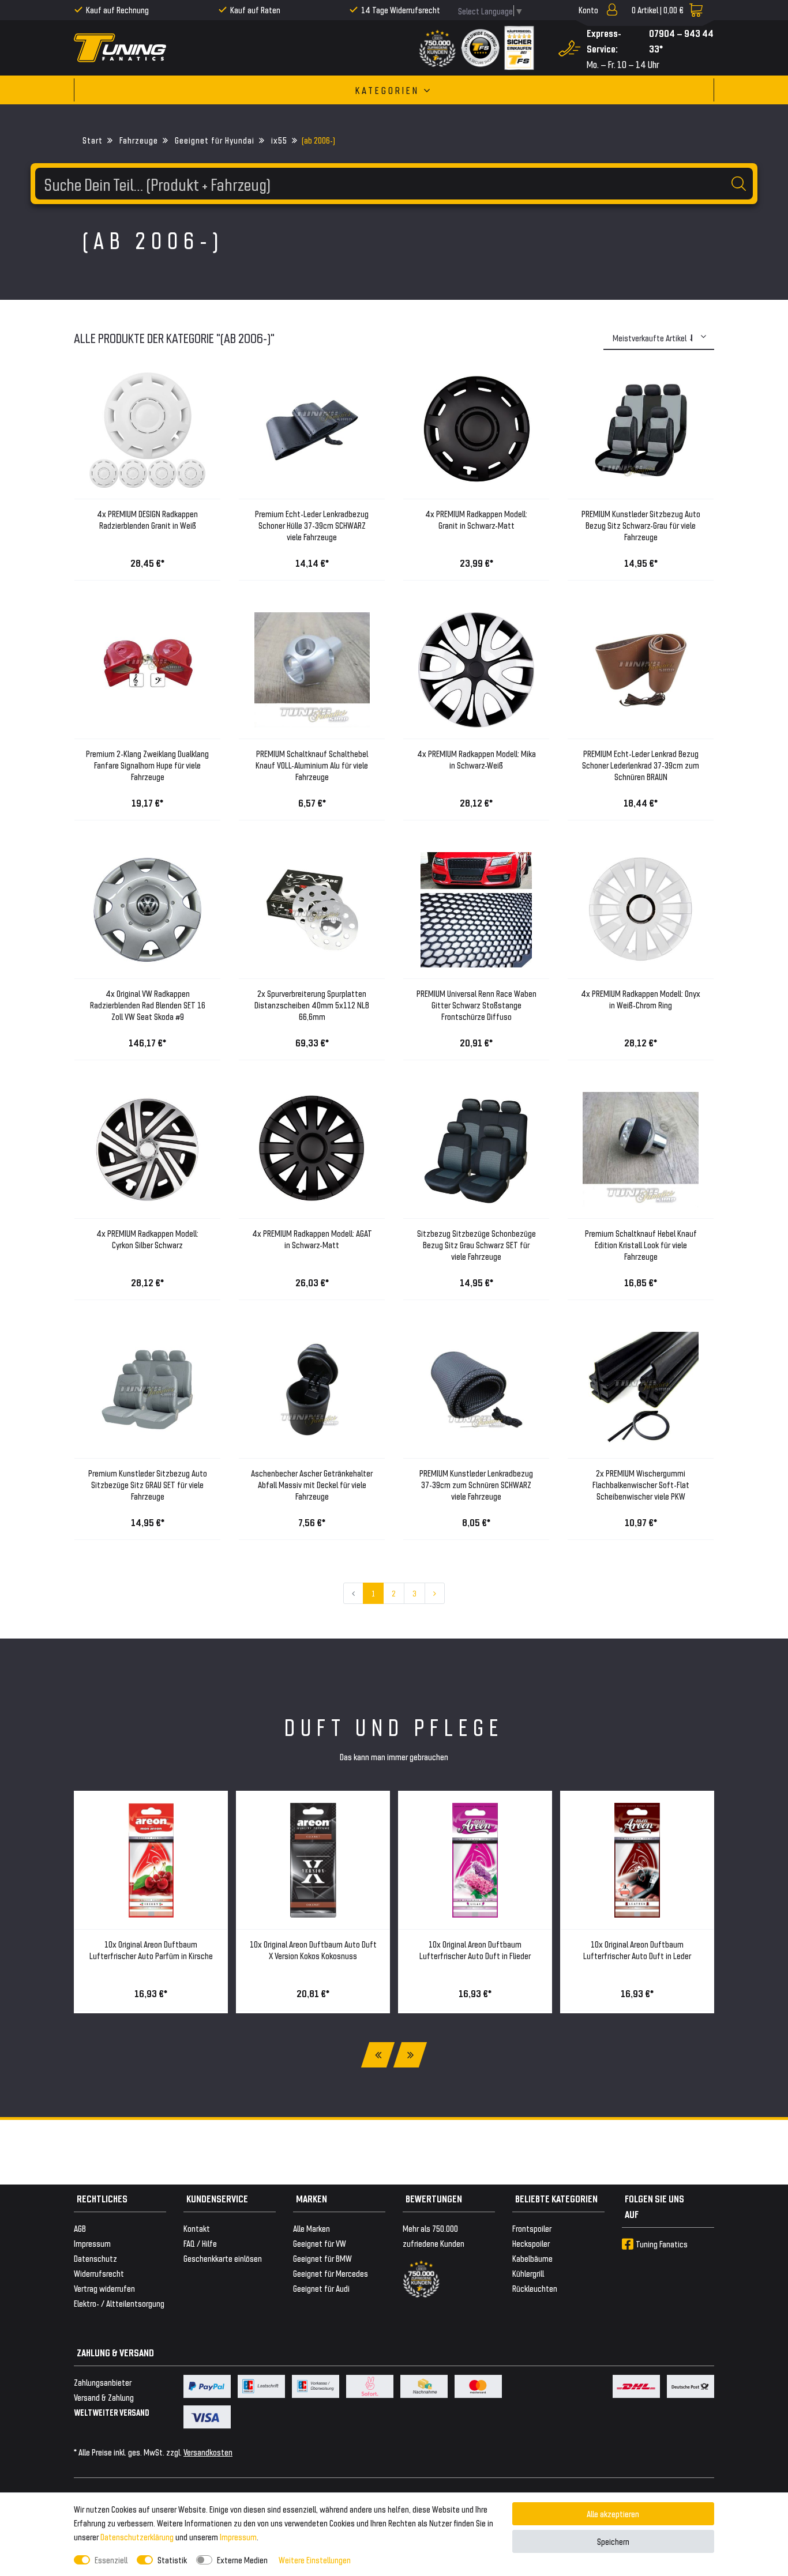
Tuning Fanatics (662, 2244)
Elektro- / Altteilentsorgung (119, 2303)
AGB (80, 2228)
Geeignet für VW (320, 2243)
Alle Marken (312, 2228)
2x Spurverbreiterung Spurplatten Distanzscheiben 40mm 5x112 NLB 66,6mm (312, 1005)
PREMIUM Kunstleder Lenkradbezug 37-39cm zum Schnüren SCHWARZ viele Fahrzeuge (476, 1484)
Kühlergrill (528, 2273)
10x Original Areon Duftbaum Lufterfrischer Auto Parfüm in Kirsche (151, 1950)
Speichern (613, 2541)
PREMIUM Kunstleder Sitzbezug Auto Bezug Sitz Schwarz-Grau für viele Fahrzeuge (641, 525)
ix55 (278, 140)
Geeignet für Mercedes (331, 2273)
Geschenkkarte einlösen (223, 2258)
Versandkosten (208, 2452)
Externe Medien (242, 2560)
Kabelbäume (532, 2258)
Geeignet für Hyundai (213, 140)
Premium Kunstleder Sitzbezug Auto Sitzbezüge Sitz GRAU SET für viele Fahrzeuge (148, 1484)
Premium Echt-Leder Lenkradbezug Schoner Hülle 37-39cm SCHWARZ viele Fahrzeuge (312, 525)
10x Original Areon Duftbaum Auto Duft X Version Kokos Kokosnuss (313, 1950)
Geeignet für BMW (322, 2258)
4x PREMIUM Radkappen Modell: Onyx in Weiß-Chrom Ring (641, 999)
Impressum (238, 2537)
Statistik (172, 2560)
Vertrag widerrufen (104, 2288)
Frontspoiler (532, 2228)
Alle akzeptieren (613, 2513)
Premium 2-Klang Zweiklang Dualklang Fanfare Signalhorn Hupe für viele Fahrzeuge (147, 765)
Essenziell (111, 2560)
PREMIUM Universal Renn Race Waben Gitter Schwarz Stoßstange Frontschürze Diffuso (476, 1005)
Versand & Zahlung (104, 2397)
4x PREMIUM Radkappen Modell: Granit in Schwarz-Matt (476, 519)
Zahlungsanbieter (103, 2382)
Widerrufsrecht (99, 2273)
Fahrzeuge (138, 140)
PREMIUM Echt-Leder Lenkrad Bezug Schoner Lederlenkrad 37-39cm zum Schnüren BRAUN (641, 765)
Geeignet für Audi (321, 2288)
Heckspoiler (531, 2243)
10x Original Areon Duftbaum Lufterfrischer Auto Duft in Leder (637, 1950)
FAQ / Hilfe (200, 2243)
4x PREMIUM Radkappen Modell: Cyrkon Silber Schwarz (147, 1239)
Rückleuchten (535, 2288)
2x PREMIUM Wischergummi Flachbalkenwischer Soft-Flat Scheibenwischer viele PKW (641, 1484)
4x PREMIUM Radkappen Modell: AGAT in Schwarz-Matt (312, 1239)
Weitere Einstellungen (315, 2560)
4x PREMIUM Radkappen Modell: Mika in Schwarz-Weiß (476, 759)
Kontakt (197, 2228)
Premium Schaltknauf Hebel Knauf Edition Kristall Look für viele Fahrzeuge (641, 1244)
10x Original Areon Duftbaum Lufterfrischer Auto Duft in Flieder (475, 1950)
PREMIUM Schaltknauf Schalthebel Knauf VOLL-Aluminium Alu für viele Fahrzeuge (312, 765)
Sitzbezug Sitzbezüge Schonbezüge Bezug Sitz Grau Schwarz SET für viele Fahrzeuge (476, 1244)
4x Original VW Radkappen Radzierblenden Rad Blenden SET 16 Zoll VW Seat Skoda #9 (148, 1005)
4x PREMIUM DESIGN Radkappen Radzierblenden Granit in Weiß (147, 519)
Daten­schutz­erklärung (137, 2537)
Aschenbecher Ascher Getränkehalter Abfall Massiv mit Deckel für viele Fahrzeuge (312, 1484)
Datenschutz (95, 2258)
